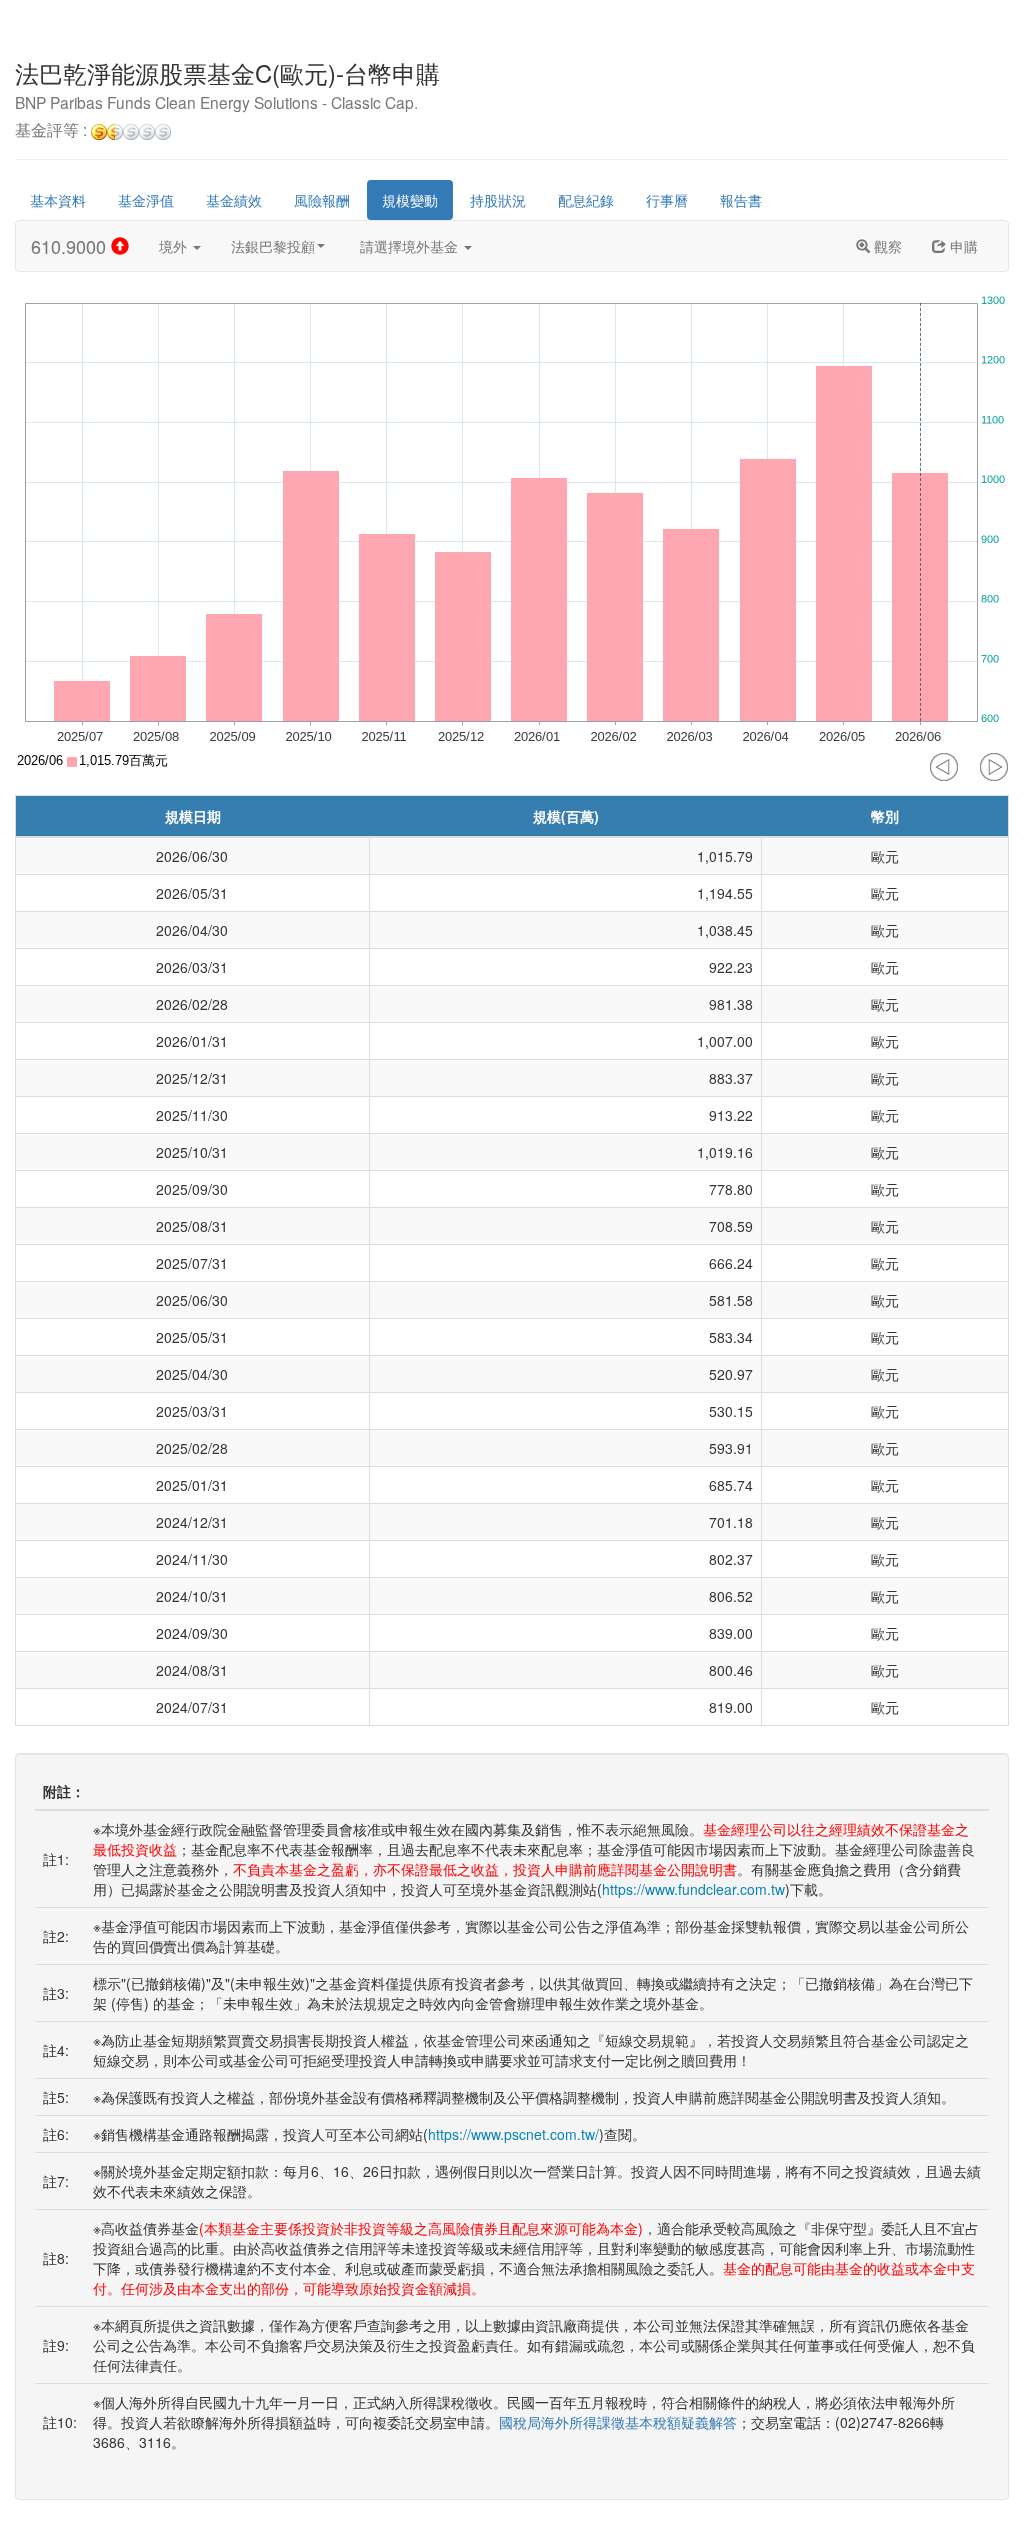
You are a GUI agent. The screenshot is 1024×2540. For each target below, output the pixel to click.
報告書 (741, 200)
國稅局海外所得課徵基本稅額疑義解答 (618, 2422)
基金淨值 (146, 200)
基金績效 (234, 200)
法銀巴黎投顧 (273, 246)
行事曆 (667, 200)
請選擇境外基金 (411, 246)
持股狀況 (498, 200)
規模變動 (410, 200)
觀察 (886, 246)
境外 (175, 246)
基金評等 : (53, 131)
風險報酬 (322, 200)
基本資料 (58, 200)
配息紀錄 (586, 200)
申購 (962, 246)
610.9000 (71, 246)
